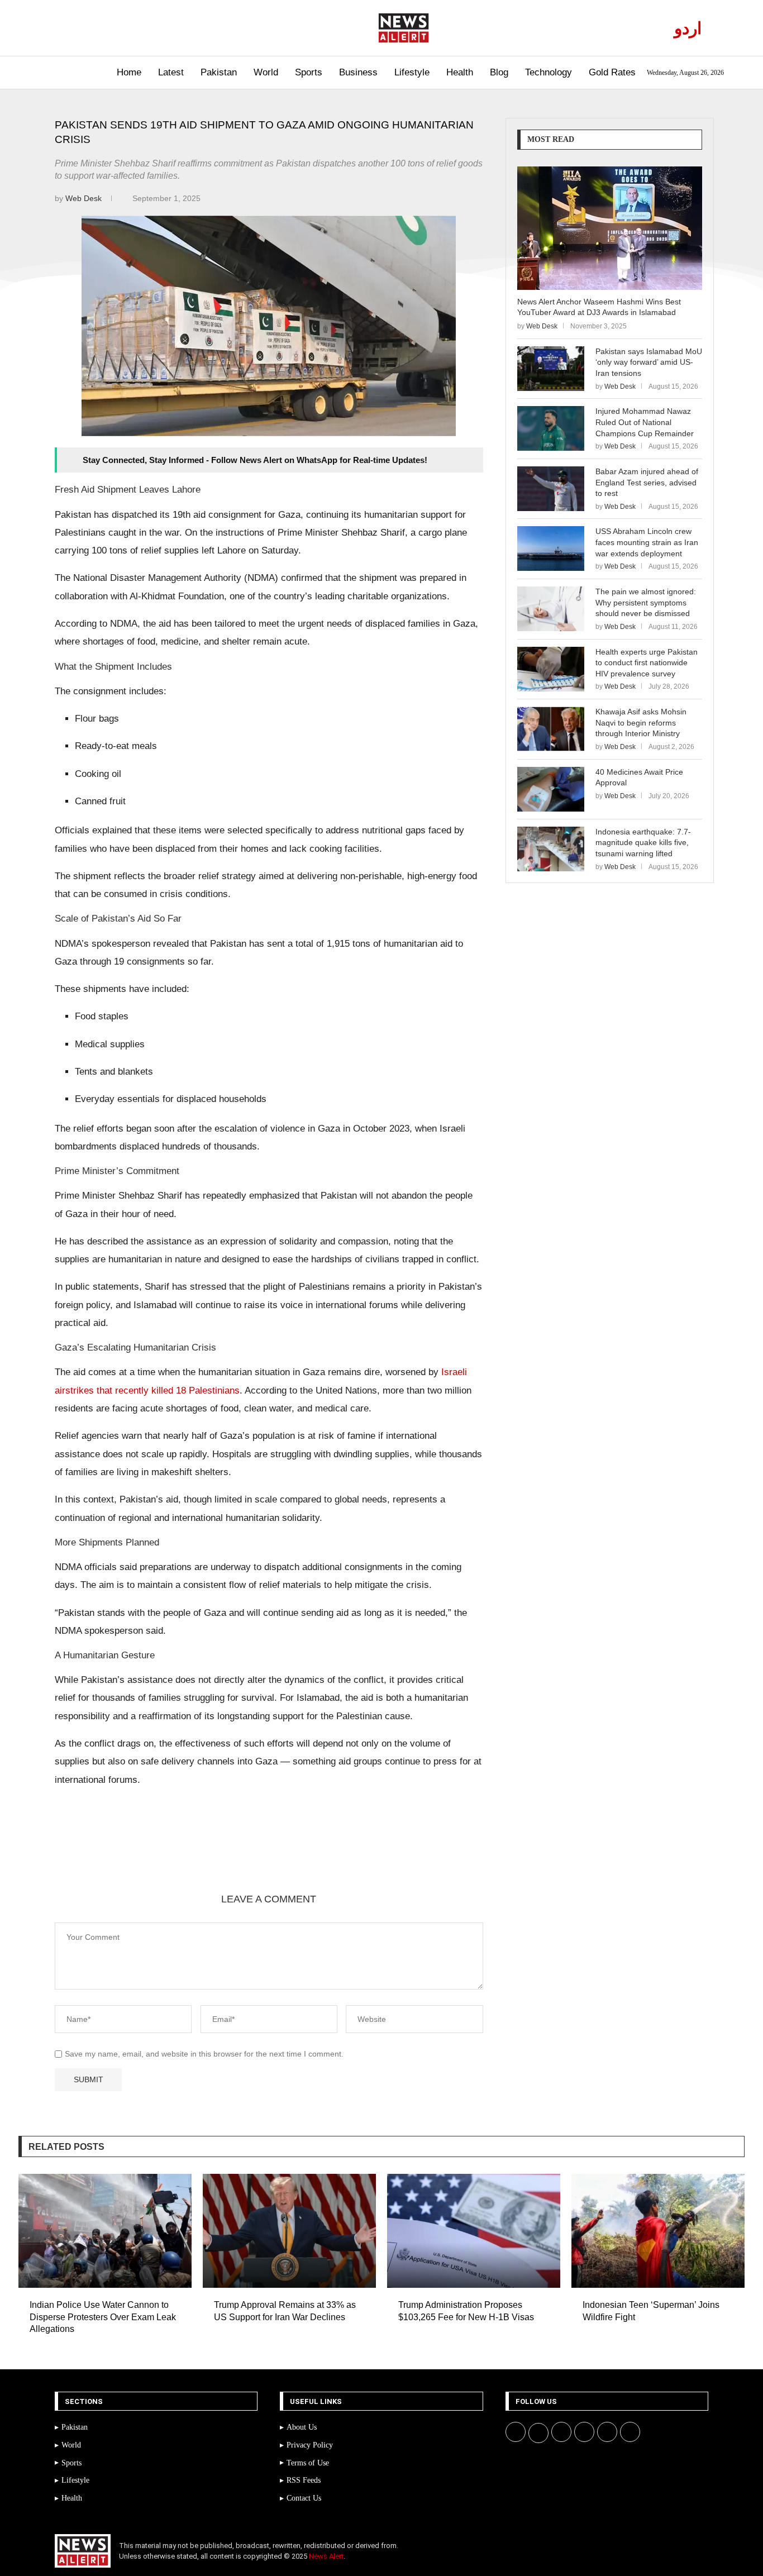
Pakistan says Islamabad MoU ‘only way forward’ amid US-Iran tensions (649, 362)
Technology (549, 72)
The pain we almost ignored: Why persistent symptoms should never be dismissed (646, 602)
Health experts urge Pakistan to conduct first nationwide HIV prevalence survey (647, 663)
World (266, 72)
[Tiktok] (129, 28)
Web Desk (85, 198)
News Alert (326, 2556)
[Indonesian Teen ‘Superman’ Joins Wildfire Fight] (658, 2231)
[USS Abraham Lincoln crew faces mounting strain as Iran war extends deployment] (551, 548)
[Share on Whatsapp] (211, 1854)
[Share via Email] (264, 1854)
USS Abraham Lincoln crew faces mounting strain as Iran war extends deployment (647, 542)
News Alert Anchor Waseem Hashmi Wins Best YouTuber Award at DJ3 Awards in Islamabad (599, 307)
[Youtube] (104, 28)
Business (358, 72)
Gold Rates (612, 72)
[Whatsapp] (116, 28)
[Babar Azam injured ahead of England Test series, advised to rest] (551, 489)
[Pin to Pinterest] (184, 1854)
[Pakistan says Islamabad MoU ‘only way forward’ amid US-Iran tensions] (551, 369)
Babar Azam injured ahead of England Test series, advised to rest (647, 482)
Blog (499, 72)
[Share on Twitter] (157, 1854)
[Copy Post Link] (237, 1854)
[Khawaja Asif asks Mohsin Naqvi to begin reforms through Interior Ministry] (551, 729)
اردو (688, 28)
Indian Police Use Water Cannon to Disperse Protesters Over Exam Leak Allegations (103, 2317)
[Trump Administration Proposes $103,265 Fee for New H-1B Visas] (474, 2231)
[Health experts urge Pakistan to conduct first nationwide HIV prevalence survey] (551, 669)
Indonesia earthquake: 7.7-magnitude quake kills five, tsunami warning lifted (643, 843)
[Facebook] (65, 28)
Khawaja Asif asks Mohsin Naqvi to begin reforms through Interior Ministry (641, 722)
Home (129, 72)
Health (460, 72)
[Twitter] (78, 28)
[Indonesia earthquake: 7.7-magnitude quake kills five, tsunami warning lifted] (551, 849)
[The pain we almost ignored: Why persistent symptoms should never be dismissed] (551, 609)
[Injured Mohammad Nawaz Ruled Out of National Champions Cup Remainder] (551, 428)
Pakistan (219, 72)
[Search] (45, 73)
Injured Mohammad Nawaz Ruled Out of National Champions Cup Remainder (645, 422)
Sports (309, 72)
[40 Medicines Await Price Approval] (551, 789)
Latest (171, 72)
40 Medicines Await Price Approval (639, 777)
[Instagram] (91, 28)
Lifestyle (412, 72)
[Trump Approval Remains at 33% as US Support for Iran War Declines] (289, 2231)
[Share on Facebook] (130, 1854)
